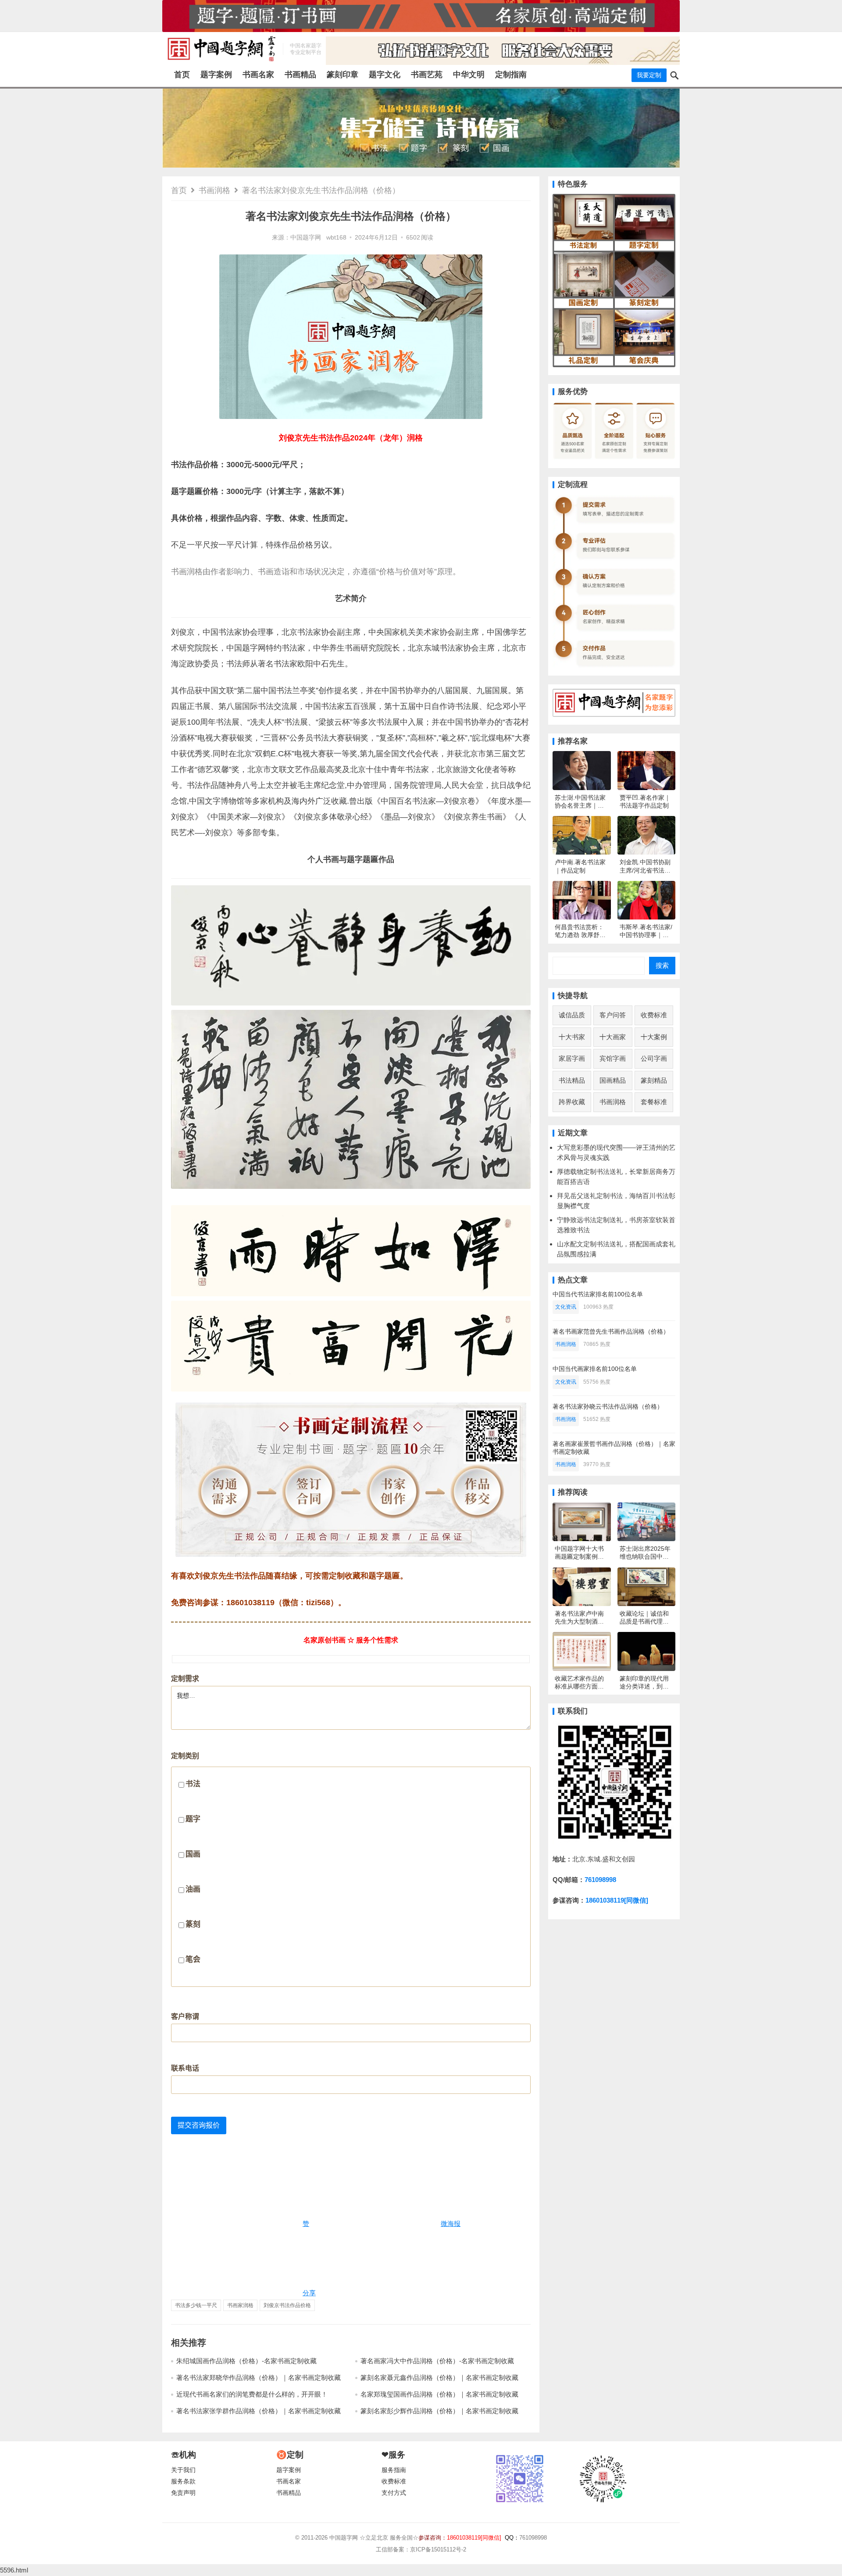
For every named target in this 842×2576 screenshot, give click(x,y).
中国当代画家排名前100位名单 (595, 1369)
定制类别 (186, 1858)
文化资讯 (566, 1307)
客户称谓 (185, 2016)
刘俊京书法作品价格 (287, 2305)
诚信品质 (572, 1015)
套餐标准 (654, 1102)
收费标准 (654, 1015)
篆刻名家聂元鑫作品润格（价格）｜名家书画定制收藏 (439, 2377)
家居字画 (572, 1058)
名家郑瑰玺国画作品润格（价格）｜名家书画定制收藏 (439, 2394)
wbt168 (336, 238)
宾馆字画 (613, 1058)
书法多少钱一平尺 (196, 2305)
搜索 (662, 965)
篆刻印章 (343, 75)
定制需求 (185, 1679)
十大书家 (572, 1037)
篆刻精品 (654, 1080)
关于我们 (183, 2470)
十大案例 (654, 1037)
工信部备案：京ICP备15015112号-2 (421, 2549)
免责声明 (183, 2493)
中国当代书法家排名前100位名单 (598, 1294)
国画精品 (613, 1080)
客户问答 (613, 1015)
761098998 (600, 1880)
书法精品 (572, 1080)
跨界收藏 (572, 1102)
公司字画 (654, 1058)
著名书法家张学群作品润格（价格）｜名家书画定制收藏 (259, 2411)
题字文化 (385, 75)
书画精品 (300, 75)
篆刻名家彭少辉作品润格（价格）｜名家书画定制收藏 (439, 2411)
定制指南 (511, 75)
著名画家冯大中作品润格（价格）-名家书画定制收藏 (437, 2361)
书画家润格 (240, 2305)
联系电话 (185, 2068)
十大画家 (613, 1037)
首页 (182, 75)
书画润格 (214, 190)
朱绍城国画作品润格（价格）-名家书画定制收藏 (246, 2361)
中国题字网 (306, 238)
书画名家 (258, 75)
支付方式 (394, 2493)
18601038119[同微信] (617, 1900)
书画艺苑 (427, 75)
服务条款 (183, 2481)
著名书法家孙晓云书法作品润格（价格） (608, 1406)
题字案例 (216, 75)
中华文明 (469, 75)
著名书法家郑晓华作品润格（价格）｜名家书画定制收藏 (259, 2377)
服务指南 (394, 2470)
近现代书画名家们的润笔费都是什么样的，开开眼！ (252, 2394)
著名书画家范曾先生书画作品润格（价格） (611, 1331)
